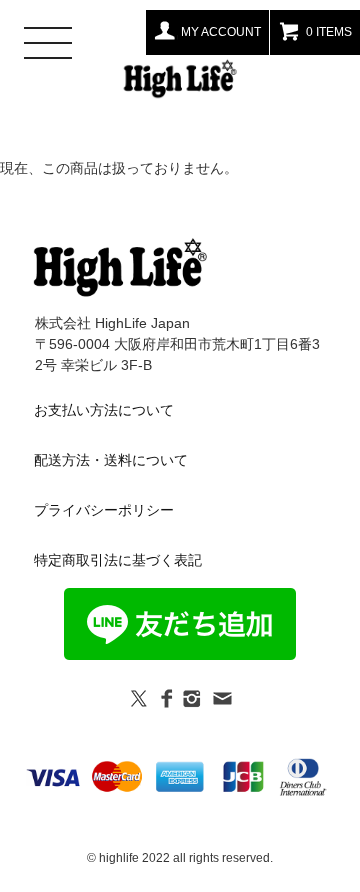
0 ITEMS (329, 32)
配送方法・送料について (111, 460)
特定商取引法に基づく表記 (118, 560)
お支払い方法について (104, 410)
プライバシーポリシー (104, 510)
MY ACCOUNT (221, 32)
